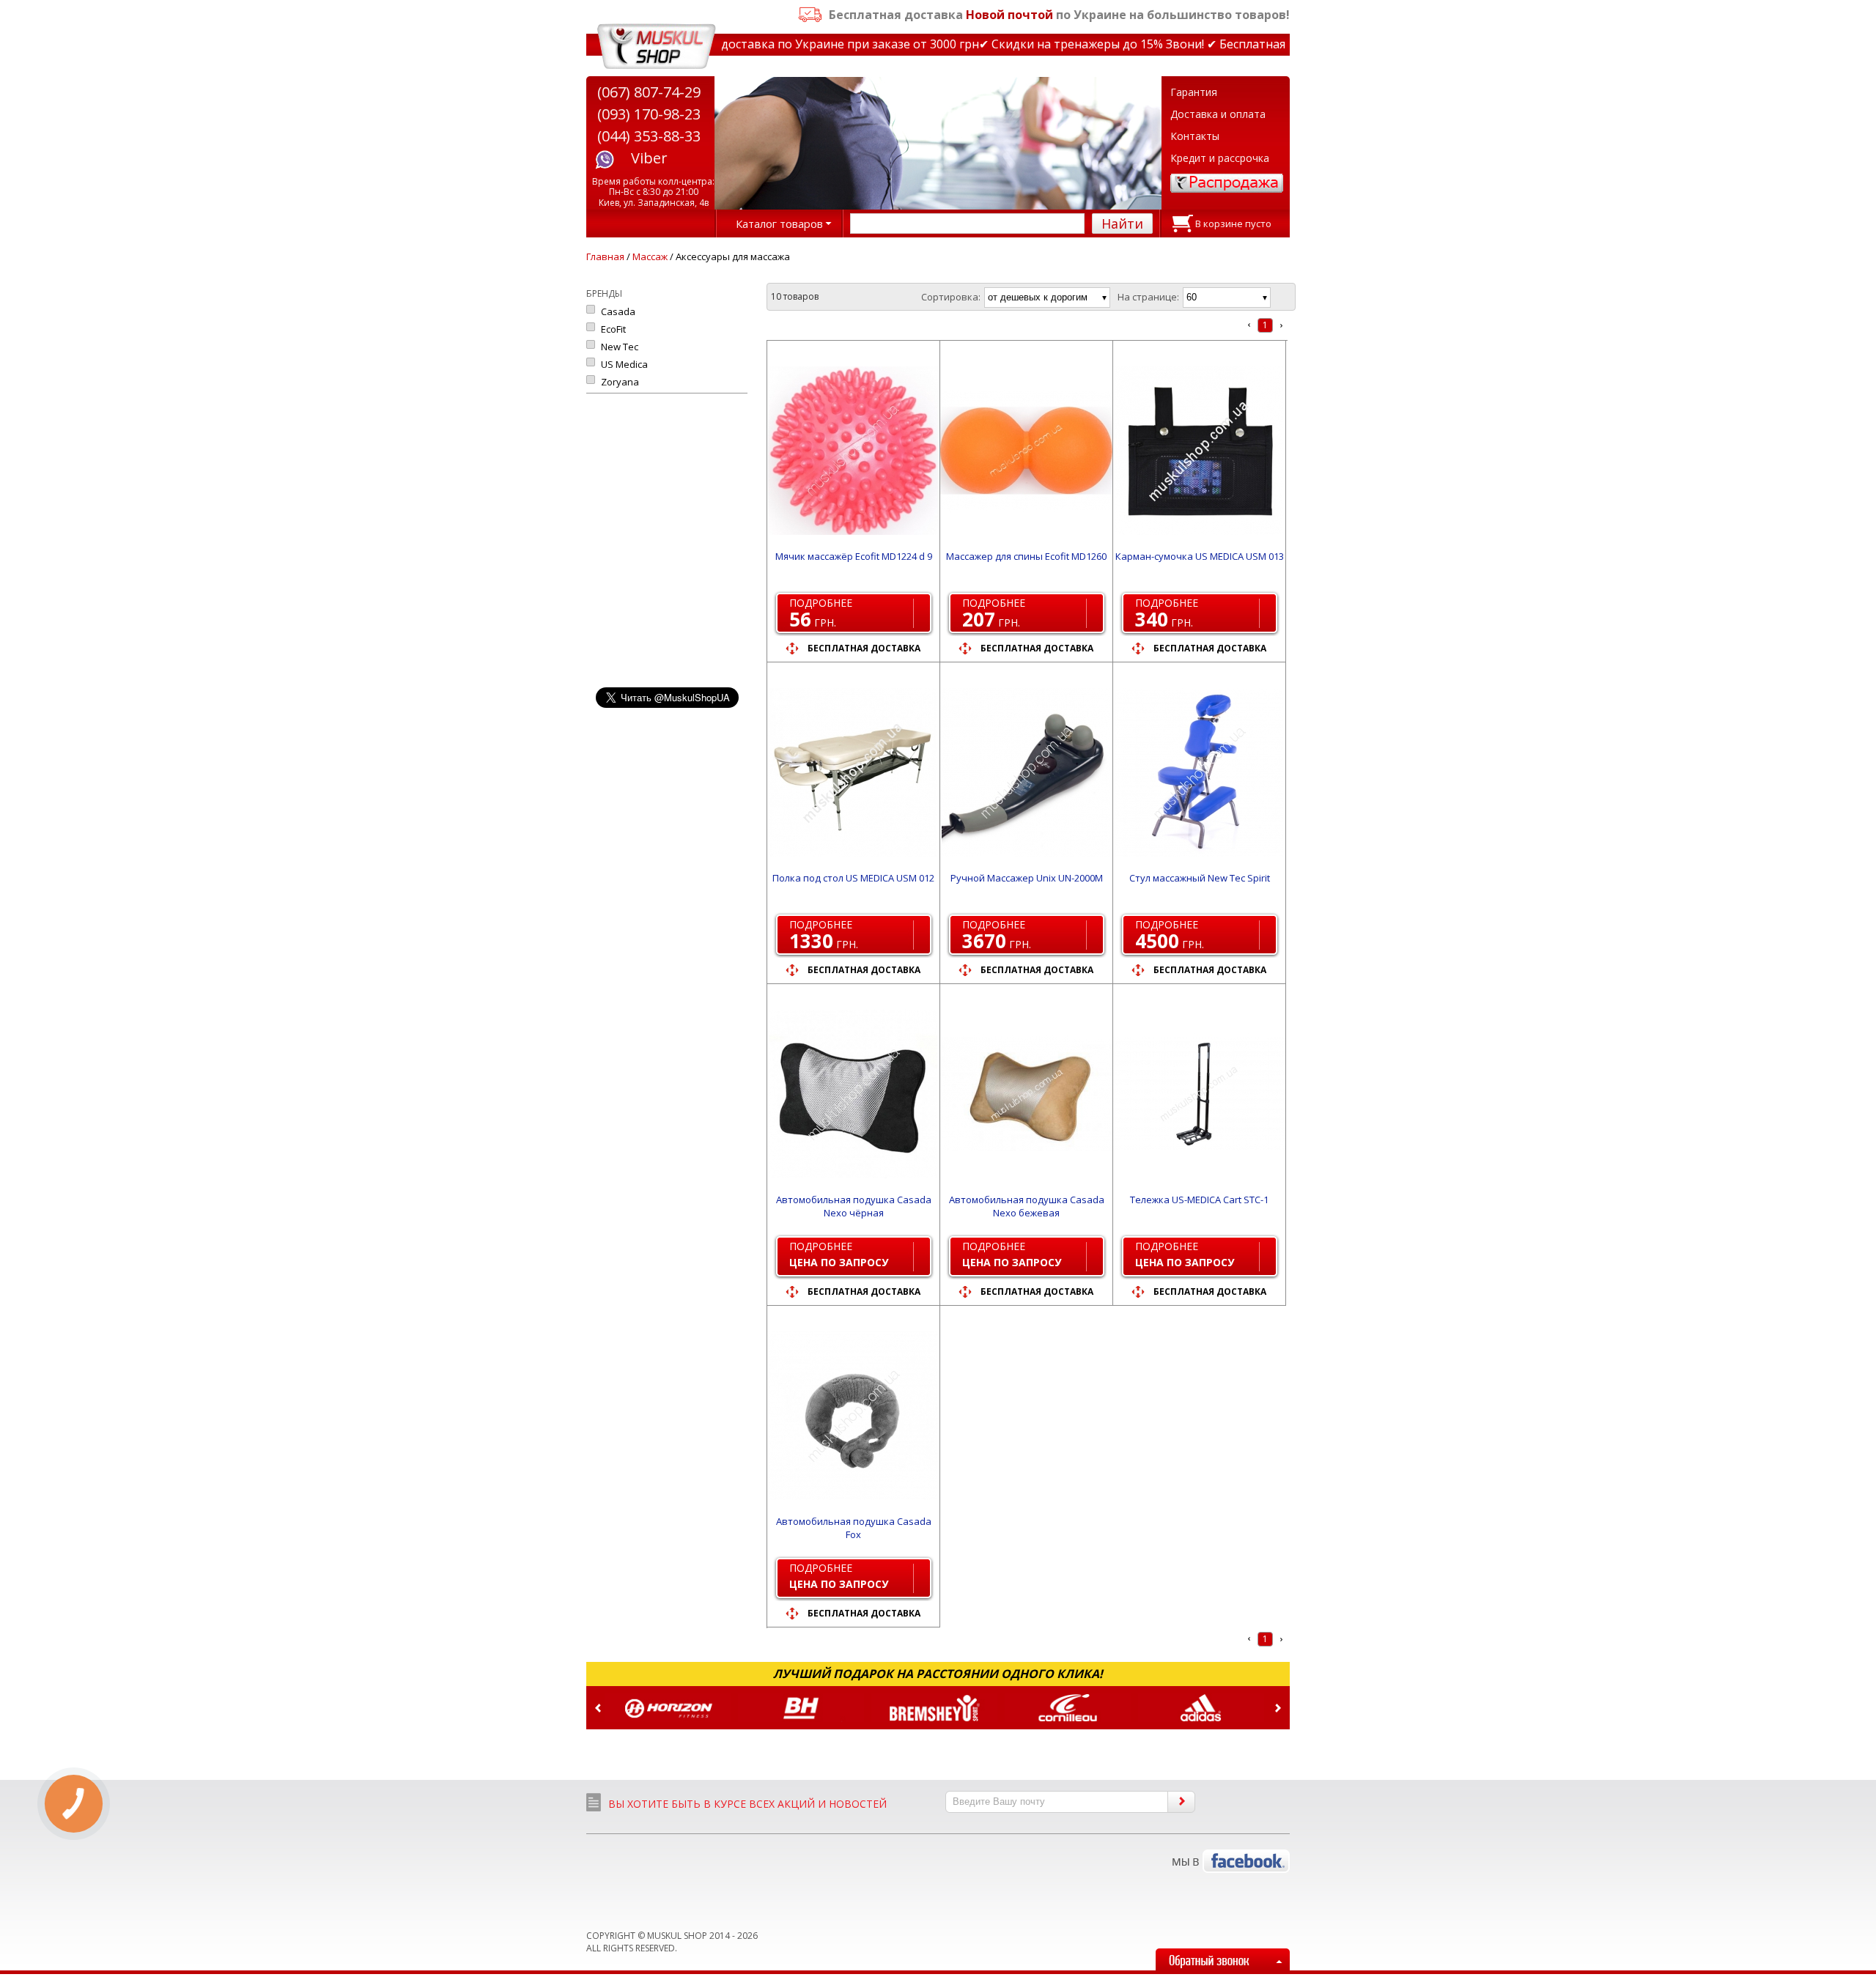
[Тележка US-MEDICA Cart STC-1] (1199, 1094)
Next (1278, 1708)
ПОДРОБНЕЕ (839, 1254)
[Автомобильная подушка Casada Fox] (853, 1416)
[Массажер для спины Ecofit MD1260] (1026, 451)
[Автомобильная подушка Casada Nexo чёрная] (853, 1094)
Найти (1122, 223)
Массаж (650, 256)
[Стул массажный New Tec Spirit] (1199, 772)
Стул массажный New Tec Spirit (1200, 878)
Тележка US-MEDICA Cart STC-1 (1199, 1200)
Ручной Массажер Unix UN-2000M (1027, 878)
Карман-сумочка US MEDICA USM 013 (1200, 556)
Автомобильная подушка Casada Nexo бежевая (1027, 1206)
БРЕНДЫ (604, 293)
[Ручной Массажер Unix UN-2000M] (1026, 772)
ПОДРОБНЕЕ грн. (821, 614)
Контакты (1195, 136)
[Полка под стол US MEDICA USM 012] (853, 772)
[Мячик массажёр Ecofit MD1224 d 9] (853, 451)
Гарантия (1194, 92)
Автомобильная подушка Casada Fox (854, 1528)
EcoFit (613, 329)
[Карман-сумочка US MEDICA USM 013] (1199, 451)
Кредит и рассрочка (1220, 158)
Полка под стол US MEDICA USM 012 (853, 878)
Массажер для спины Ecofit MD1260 (1026, 556)
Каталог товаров (779, 223)
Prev (598, 1708)
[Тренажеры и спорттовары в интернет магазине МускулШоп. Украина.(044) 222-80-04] (657, 47)
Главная (605, 256)
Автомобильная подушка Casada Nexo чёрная (854, 1206)
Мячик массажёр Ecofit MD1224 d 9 (854, 556)
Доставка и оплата (1218, 114)
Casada (618, 311)
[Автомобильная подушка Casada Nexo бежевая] (1026, 1094)
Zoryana (620, 382)
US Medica (624, 364)
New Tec (620, 347)
